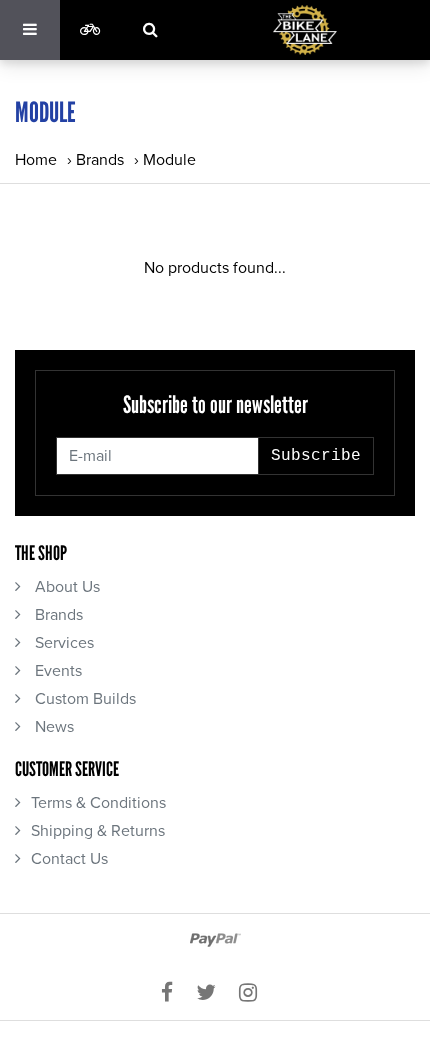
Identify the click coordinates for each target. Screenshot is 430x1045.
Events (56, 671)
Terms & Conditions (98, 803)
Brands (100, 160)
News (52, 727)
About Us (65, 587)
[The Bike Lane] (305, 30)
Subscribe (316, 456)
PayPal (215, 940)
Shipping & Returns (98, 831)
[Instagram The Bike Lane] (254, 993)
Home (36, 160)
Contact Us (69, 859)
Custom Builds (83, 699)
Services (62, 643)
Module (169, 160)
